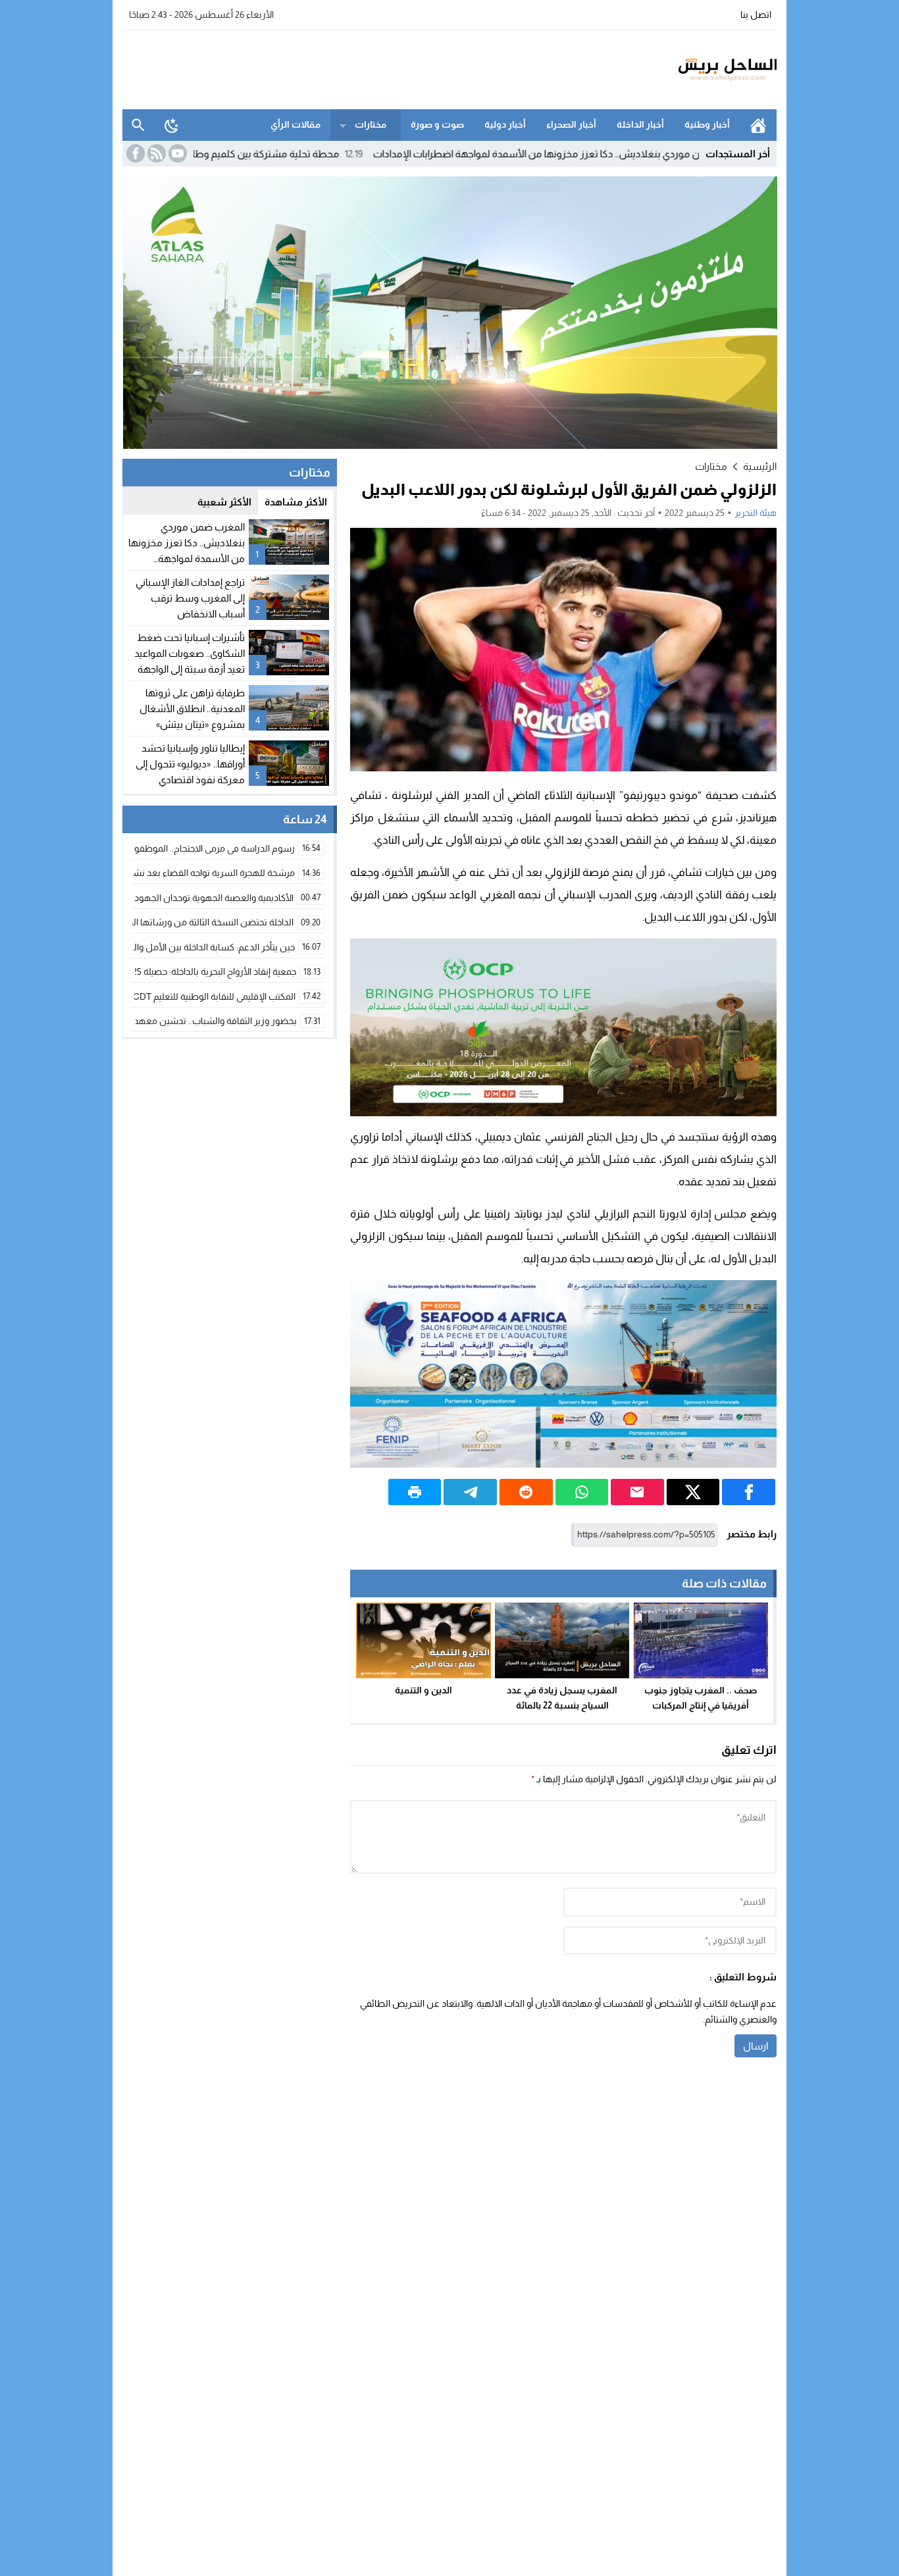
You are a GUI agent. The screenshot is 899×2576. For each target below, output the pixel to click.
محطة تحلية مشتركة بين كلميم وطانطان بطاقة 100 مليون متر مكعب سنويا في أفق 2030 (241, 154)
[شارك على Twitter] (693, 1492)
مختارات (371, 124)
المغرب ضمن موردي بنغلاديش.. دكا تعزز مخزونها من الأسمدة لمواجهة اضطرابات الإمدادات (645, 154)
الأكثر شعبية (224, 502)
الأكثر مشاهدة (296, 502)
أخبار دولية (505, 124)
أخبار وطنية (707, 124)
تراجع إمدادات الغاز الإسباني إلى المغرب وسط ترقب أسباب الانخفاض (190, 598)
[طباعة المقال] (415, 1492)
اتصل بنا (756, 14)
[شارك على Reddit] (526, 1492)
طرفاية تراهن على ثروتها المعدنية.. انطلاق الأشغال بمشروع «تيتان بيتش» (192, 708)
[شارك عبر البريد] (637, 1492)
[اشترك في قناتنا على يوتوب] (176, 153)
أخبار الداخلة (640, 124)
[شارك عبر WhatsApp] (582, 1492)
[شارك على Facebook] (749, 1492)
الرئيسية (758, 125)
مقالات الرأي (295, 124)
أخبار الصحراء (571, 124)
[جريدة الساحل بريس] (689, 70)
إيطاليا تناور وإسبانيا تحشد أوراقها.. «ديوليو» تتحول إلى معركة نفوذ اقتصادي (190, 764)
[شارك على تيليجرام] (470, 1492)
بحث (138, 125)
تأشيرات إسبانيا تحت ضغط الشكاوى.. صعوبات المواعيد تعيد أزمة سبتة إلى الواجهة (190, 653)
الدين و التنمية (424, 1690)
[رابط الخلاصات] (155, 153)
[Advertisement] (362, 68)
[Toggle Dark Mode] (172, 125)
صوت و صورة (437, 124)
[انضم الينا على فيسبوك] (134, 153)
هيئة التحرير (756, 513)
